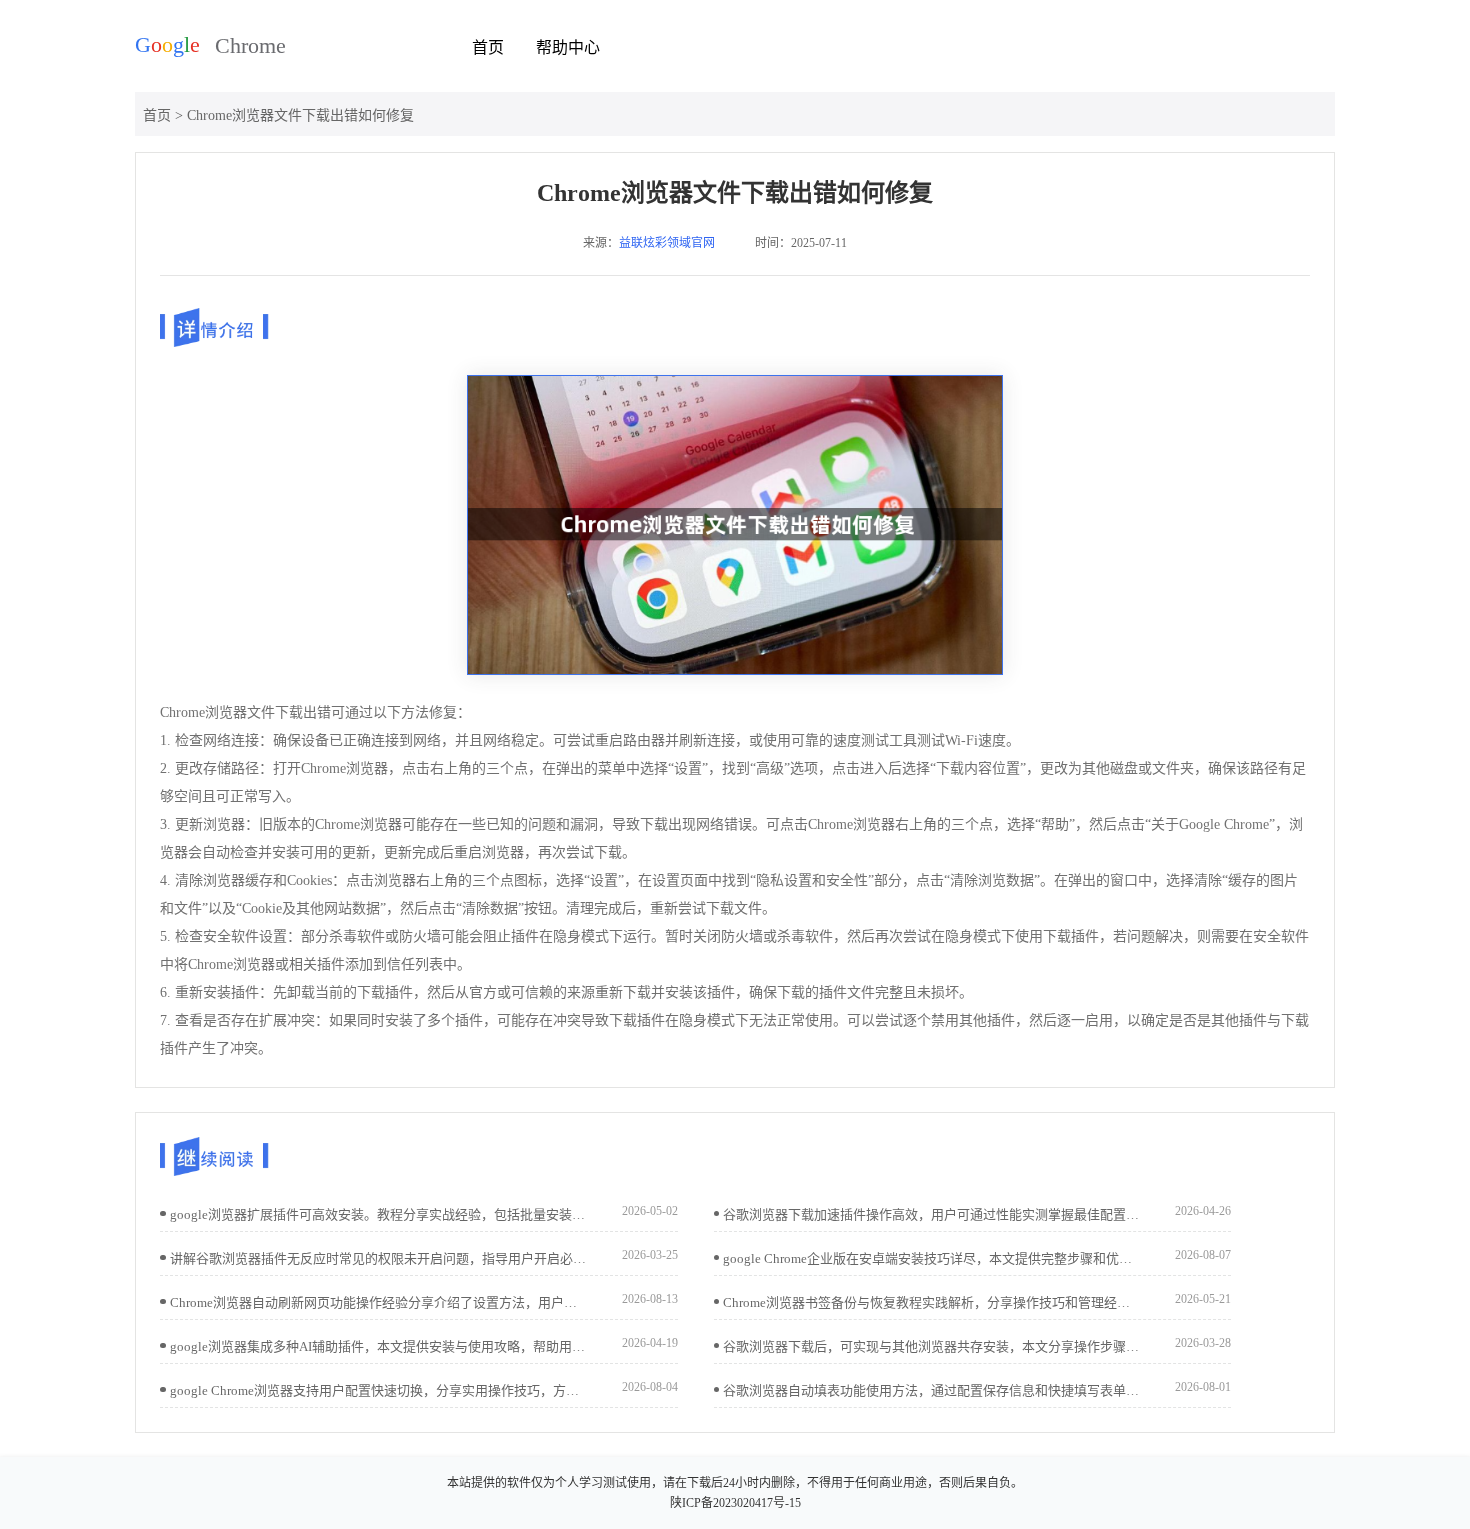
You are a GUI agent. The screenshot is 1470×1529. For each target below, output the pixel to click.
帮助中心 (568, 47)
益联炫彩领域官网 (667, 243)
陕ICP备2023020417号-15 (735, 1503)
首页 (488, 47)
